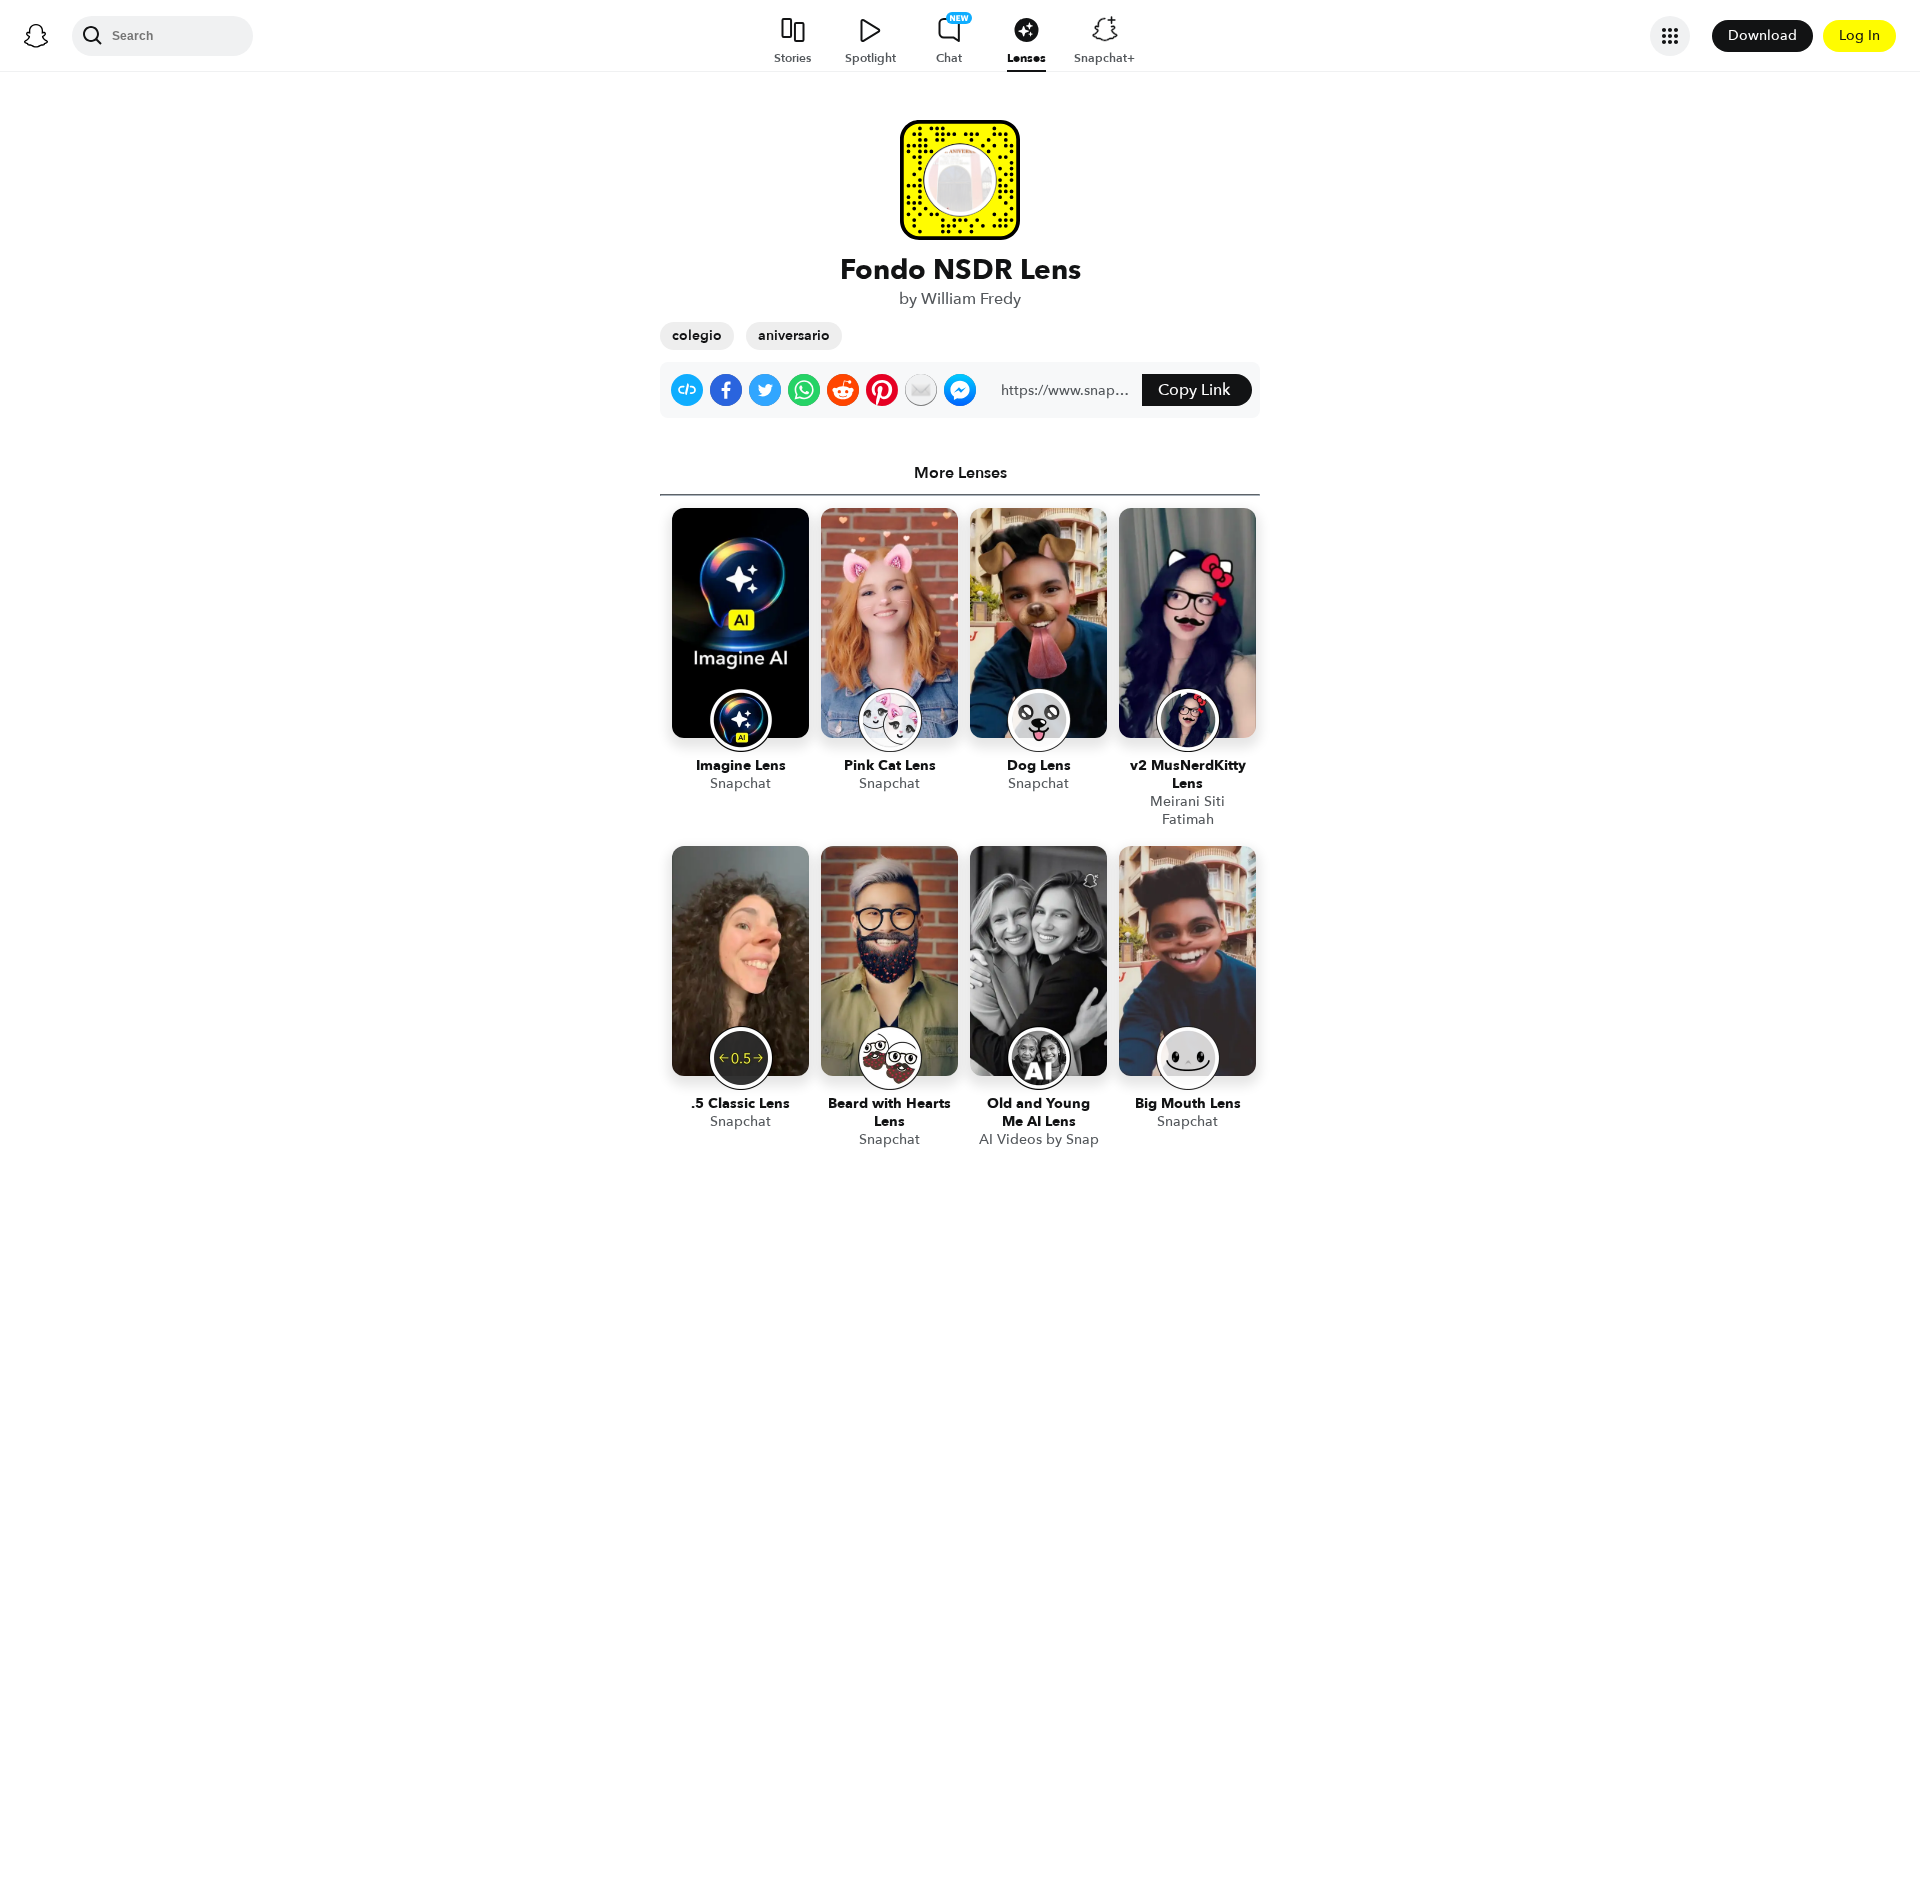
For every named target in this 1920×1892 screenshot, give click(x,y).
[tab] (960, 473)
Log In (1859, 35)
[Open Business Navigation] (1670, 36)
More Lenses (960, 473)
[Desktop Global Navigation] (36, 36)
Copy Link (1194, 390)
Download (1762, 35)
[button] (687, 390)
